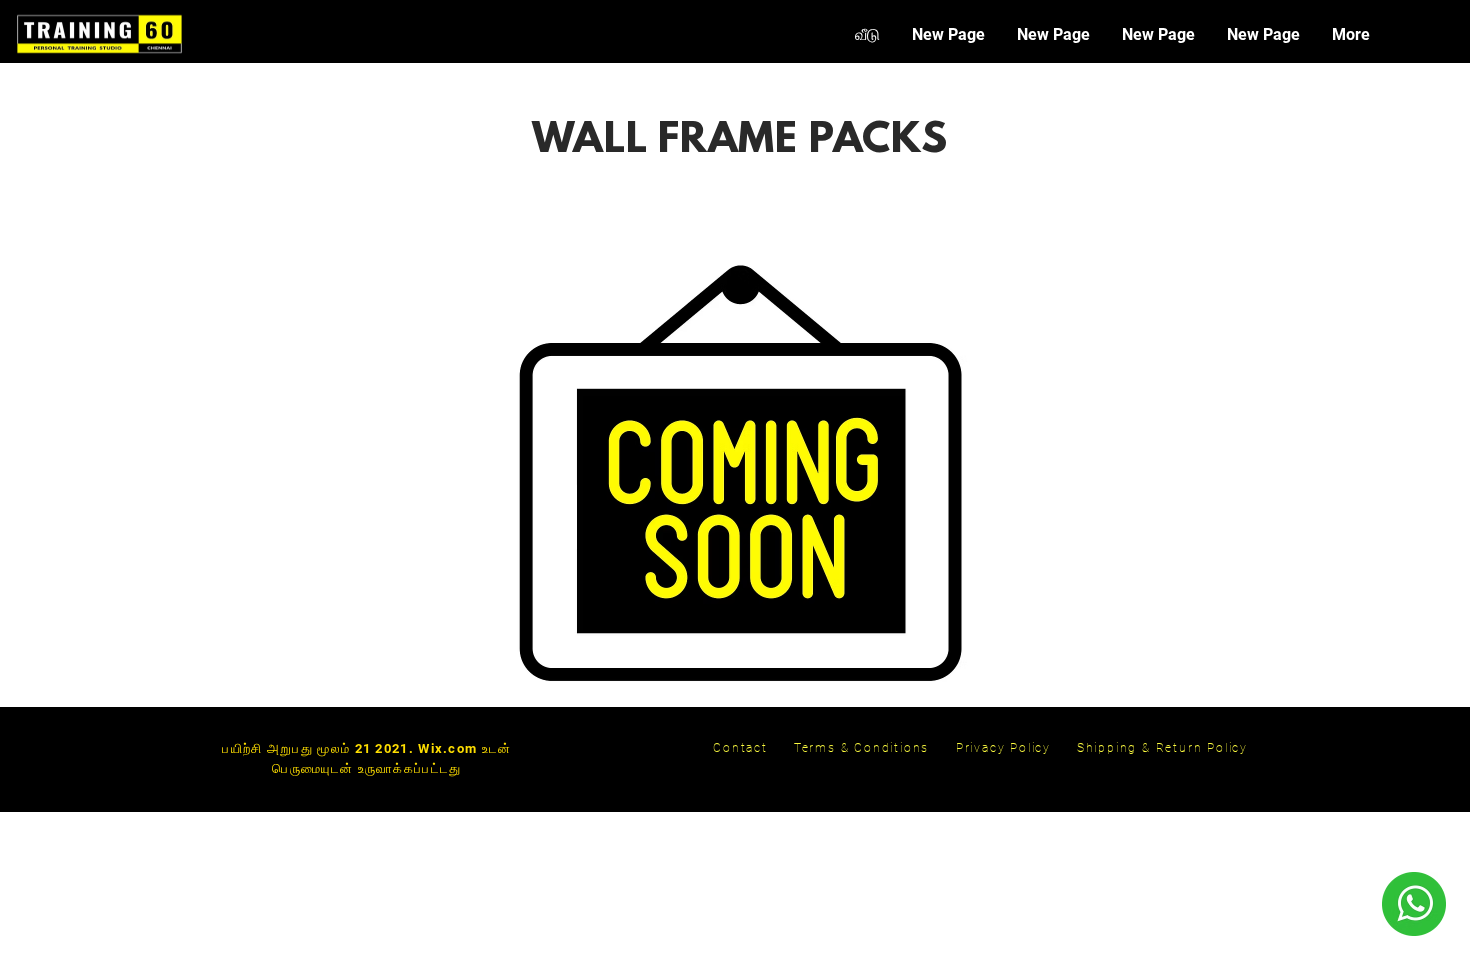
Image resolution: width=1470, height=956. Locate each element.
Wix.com (447, 748)
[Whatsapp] (1413, 904)
